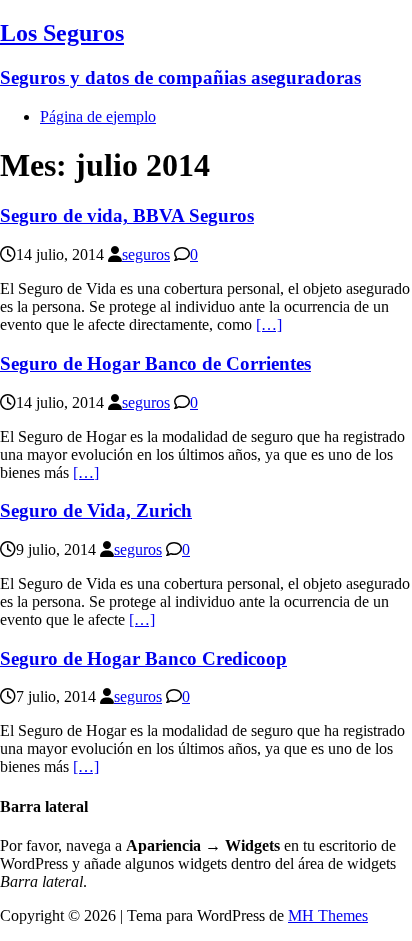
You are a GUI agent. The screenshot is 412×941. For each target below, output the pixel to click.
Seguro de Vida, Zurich (96, 510)
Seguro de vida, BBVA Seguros (127, 215)
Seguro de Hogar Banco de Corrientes (155, 363)
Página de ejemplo (98, 116)
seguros (146, 254)
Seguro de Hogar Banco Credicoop (143, 658)
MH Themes (328, 915)
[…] (269, 324)
